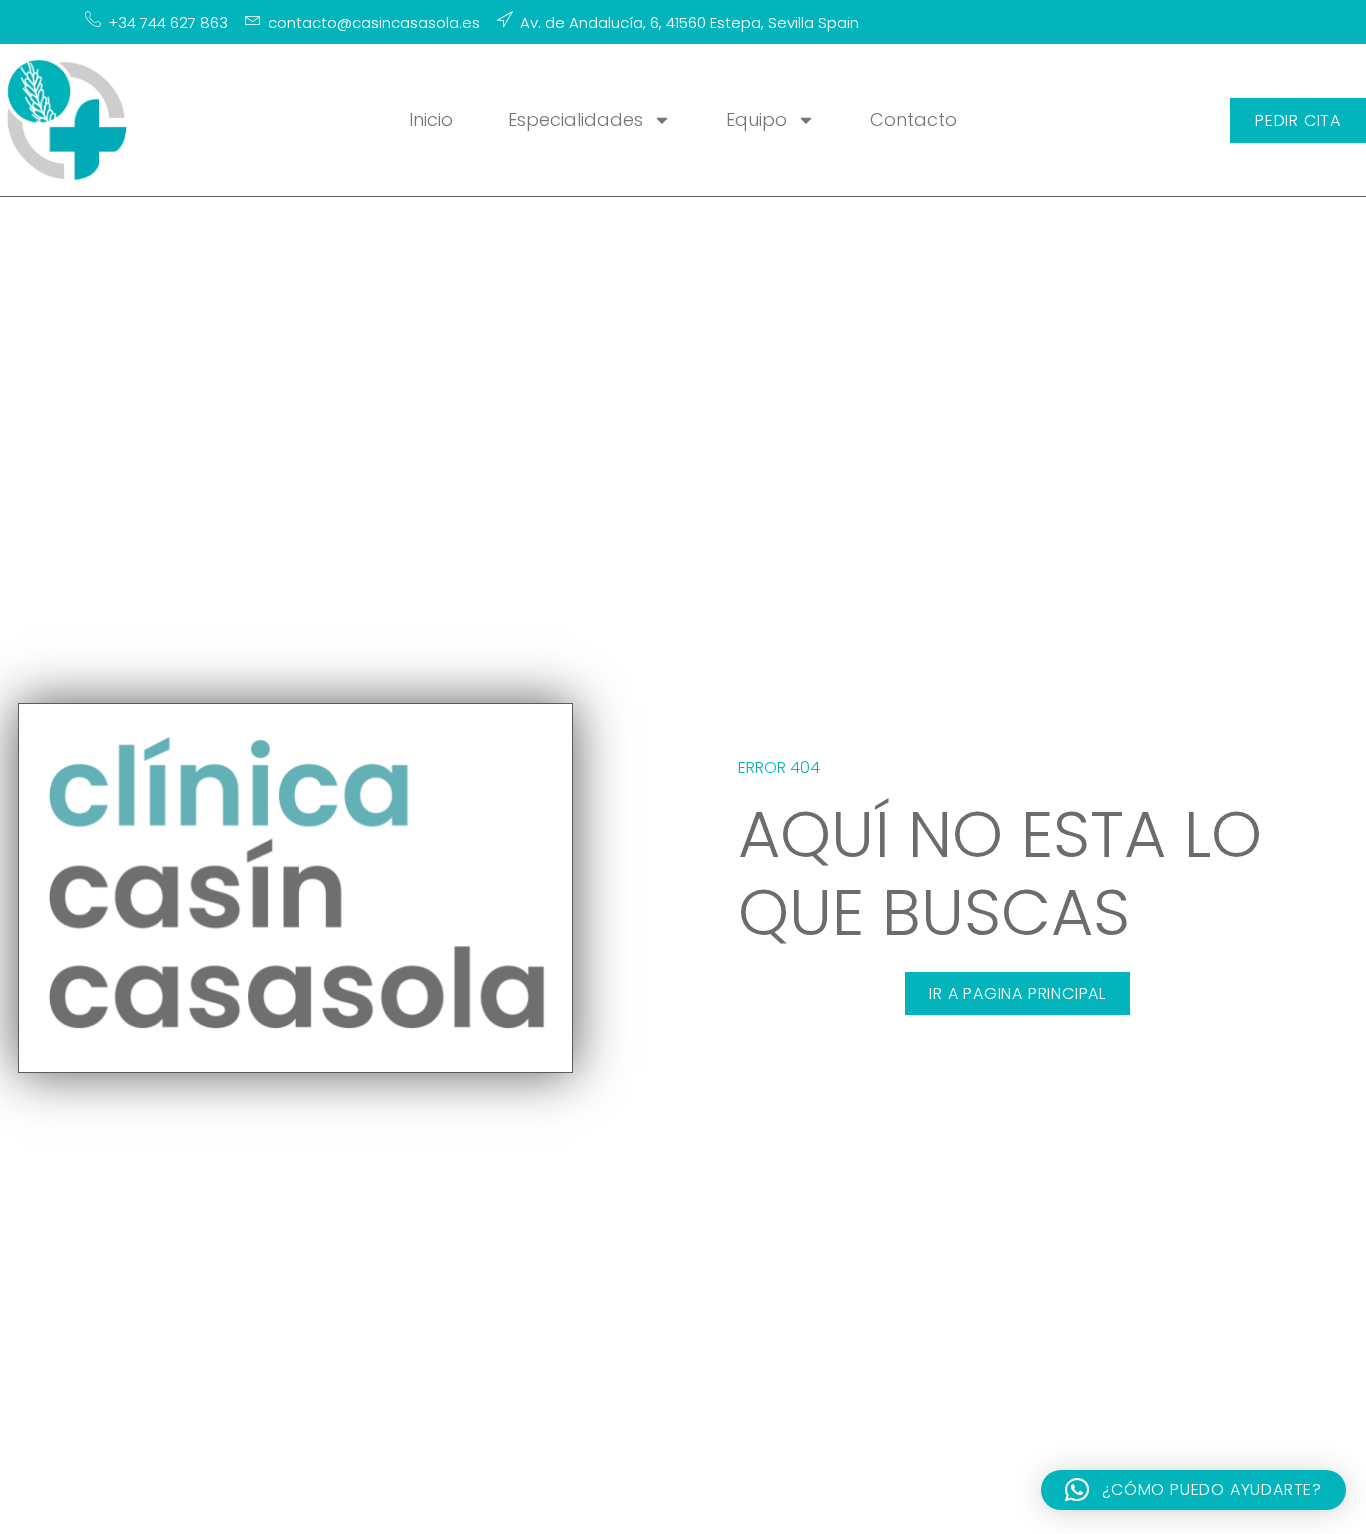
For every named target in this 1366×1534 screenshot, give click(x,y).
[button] (1193, 1490)
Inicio (431, 119)
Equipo (756, 119)
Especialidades (575, 119)
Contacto (913, 119)
